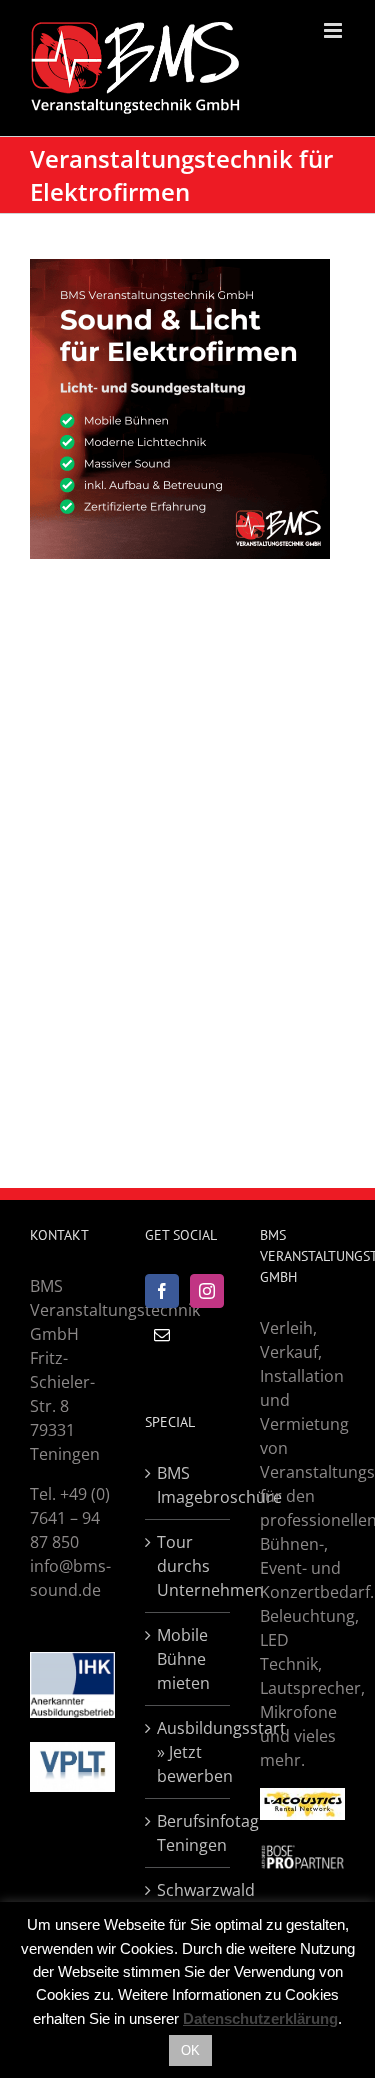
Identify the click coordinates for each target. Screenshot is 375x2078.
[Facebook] (162, 1291)
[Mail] (162, 1335)
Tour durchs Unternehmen (188, 1566)
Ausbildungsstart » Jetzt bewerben (188, 1752)
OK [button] (190, 2050)
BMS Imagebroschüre (188, 1485)
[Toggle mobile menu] (334, 30)
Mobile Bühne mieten (183, 1659)
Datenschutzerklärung (260, 2018)
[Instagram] (207, 1291)
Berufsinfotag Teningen (188, 1833)
